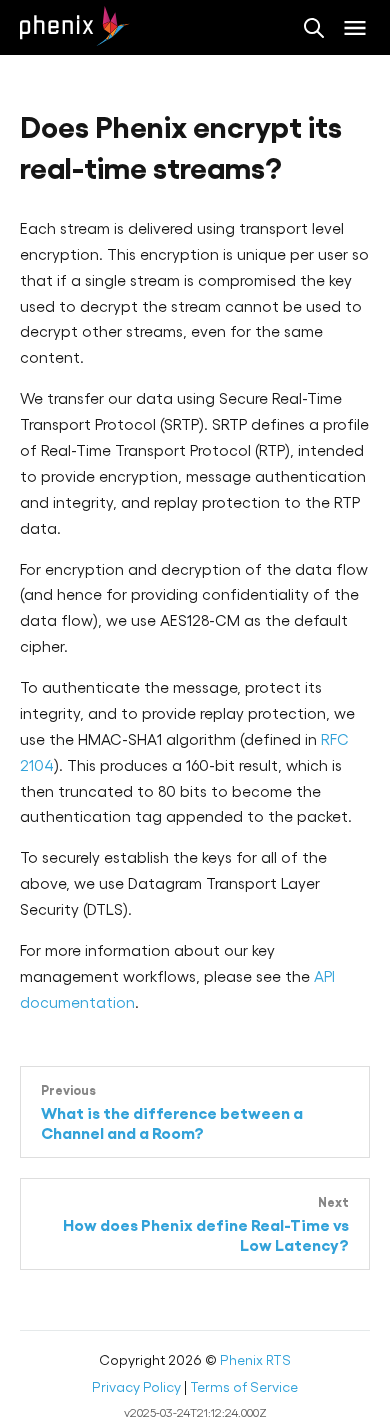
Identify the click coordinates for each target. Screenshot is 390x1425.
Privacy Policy (136, 1386)
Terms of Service (244, 1386)
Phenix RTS (255, 1359)
